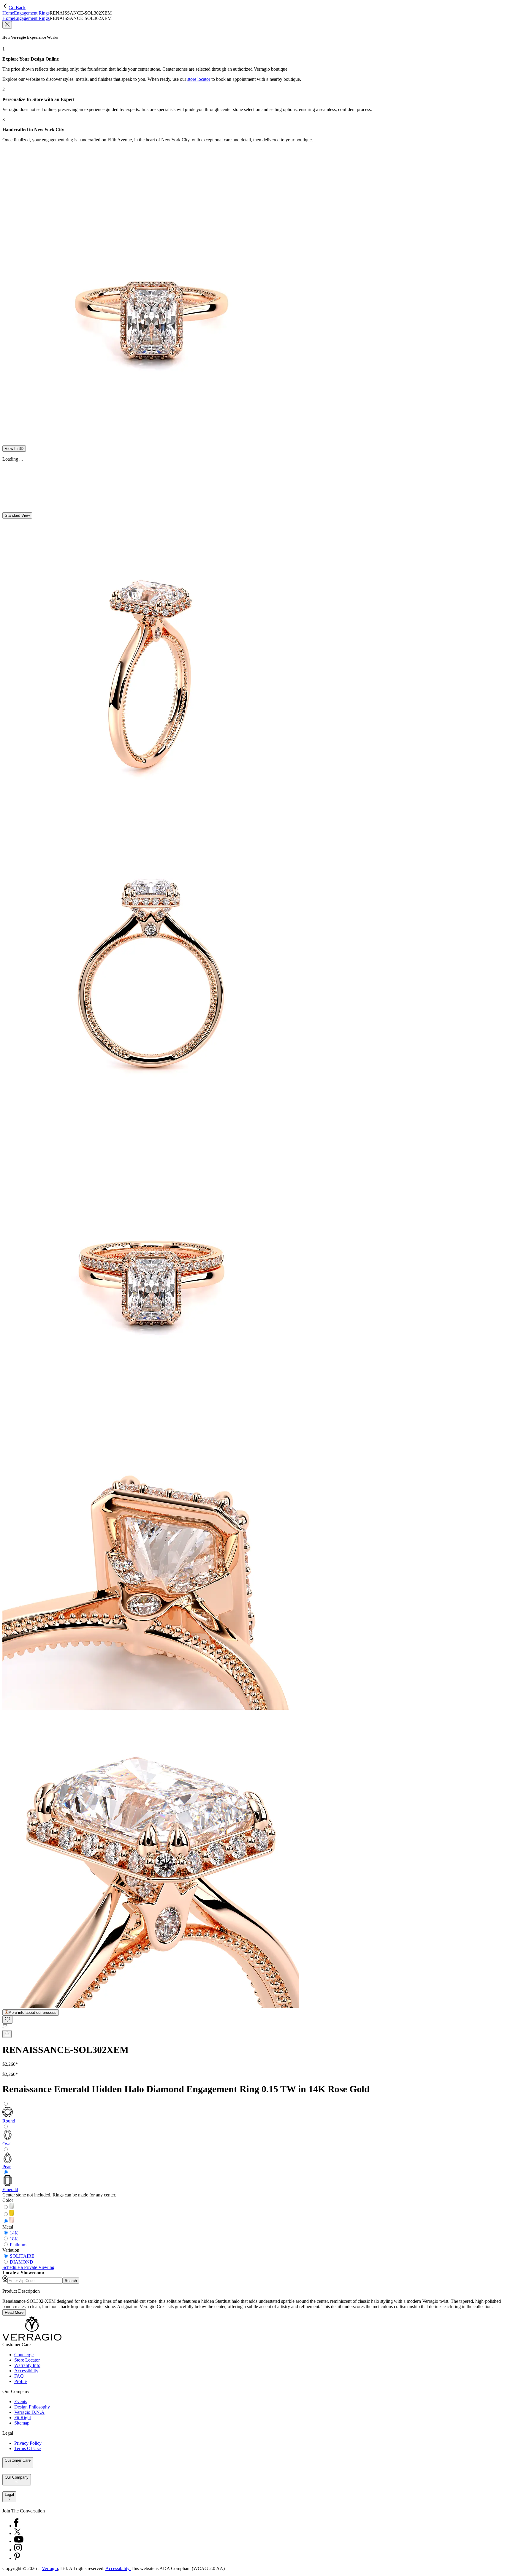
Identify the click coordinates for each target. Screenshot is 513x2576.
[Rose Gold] (12, 2222)
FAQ (19, 2376)
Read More (14, 2312)
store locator (199, 79)
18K (14, 2239)
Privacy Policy (28, 2443)
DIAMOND (22, 2262)
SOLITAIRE (22, 2256)
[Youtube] (19, 2541)
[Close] (7, 25)
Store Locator (27, 2360)
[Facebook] (16, 2526)
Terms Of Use (27, 2448)
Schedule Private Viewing (28, 2267)
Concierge (24, 2355)
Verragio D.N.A (29, 2412)
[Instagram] (18, 2550)
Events (21, 2402)
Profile (20, 2381)
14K (14, 2233)
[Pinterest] (17, 2558)
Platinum (18, 2245)
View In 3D (14, 449)
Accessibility (26, 2371)
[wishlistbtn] (7, 2020)
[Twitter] (17, 2533)
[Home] (32, 2339)
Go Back (17, 8)
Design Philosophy (32, 2407)
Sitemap (22, 2423)
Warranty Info (27, 2365)
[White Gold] (12, 2207)
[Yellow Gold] (12, 2214)
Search (71, 2281)
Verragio (50, 2568)
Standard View (17, 515)
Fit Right (23, 2418)
